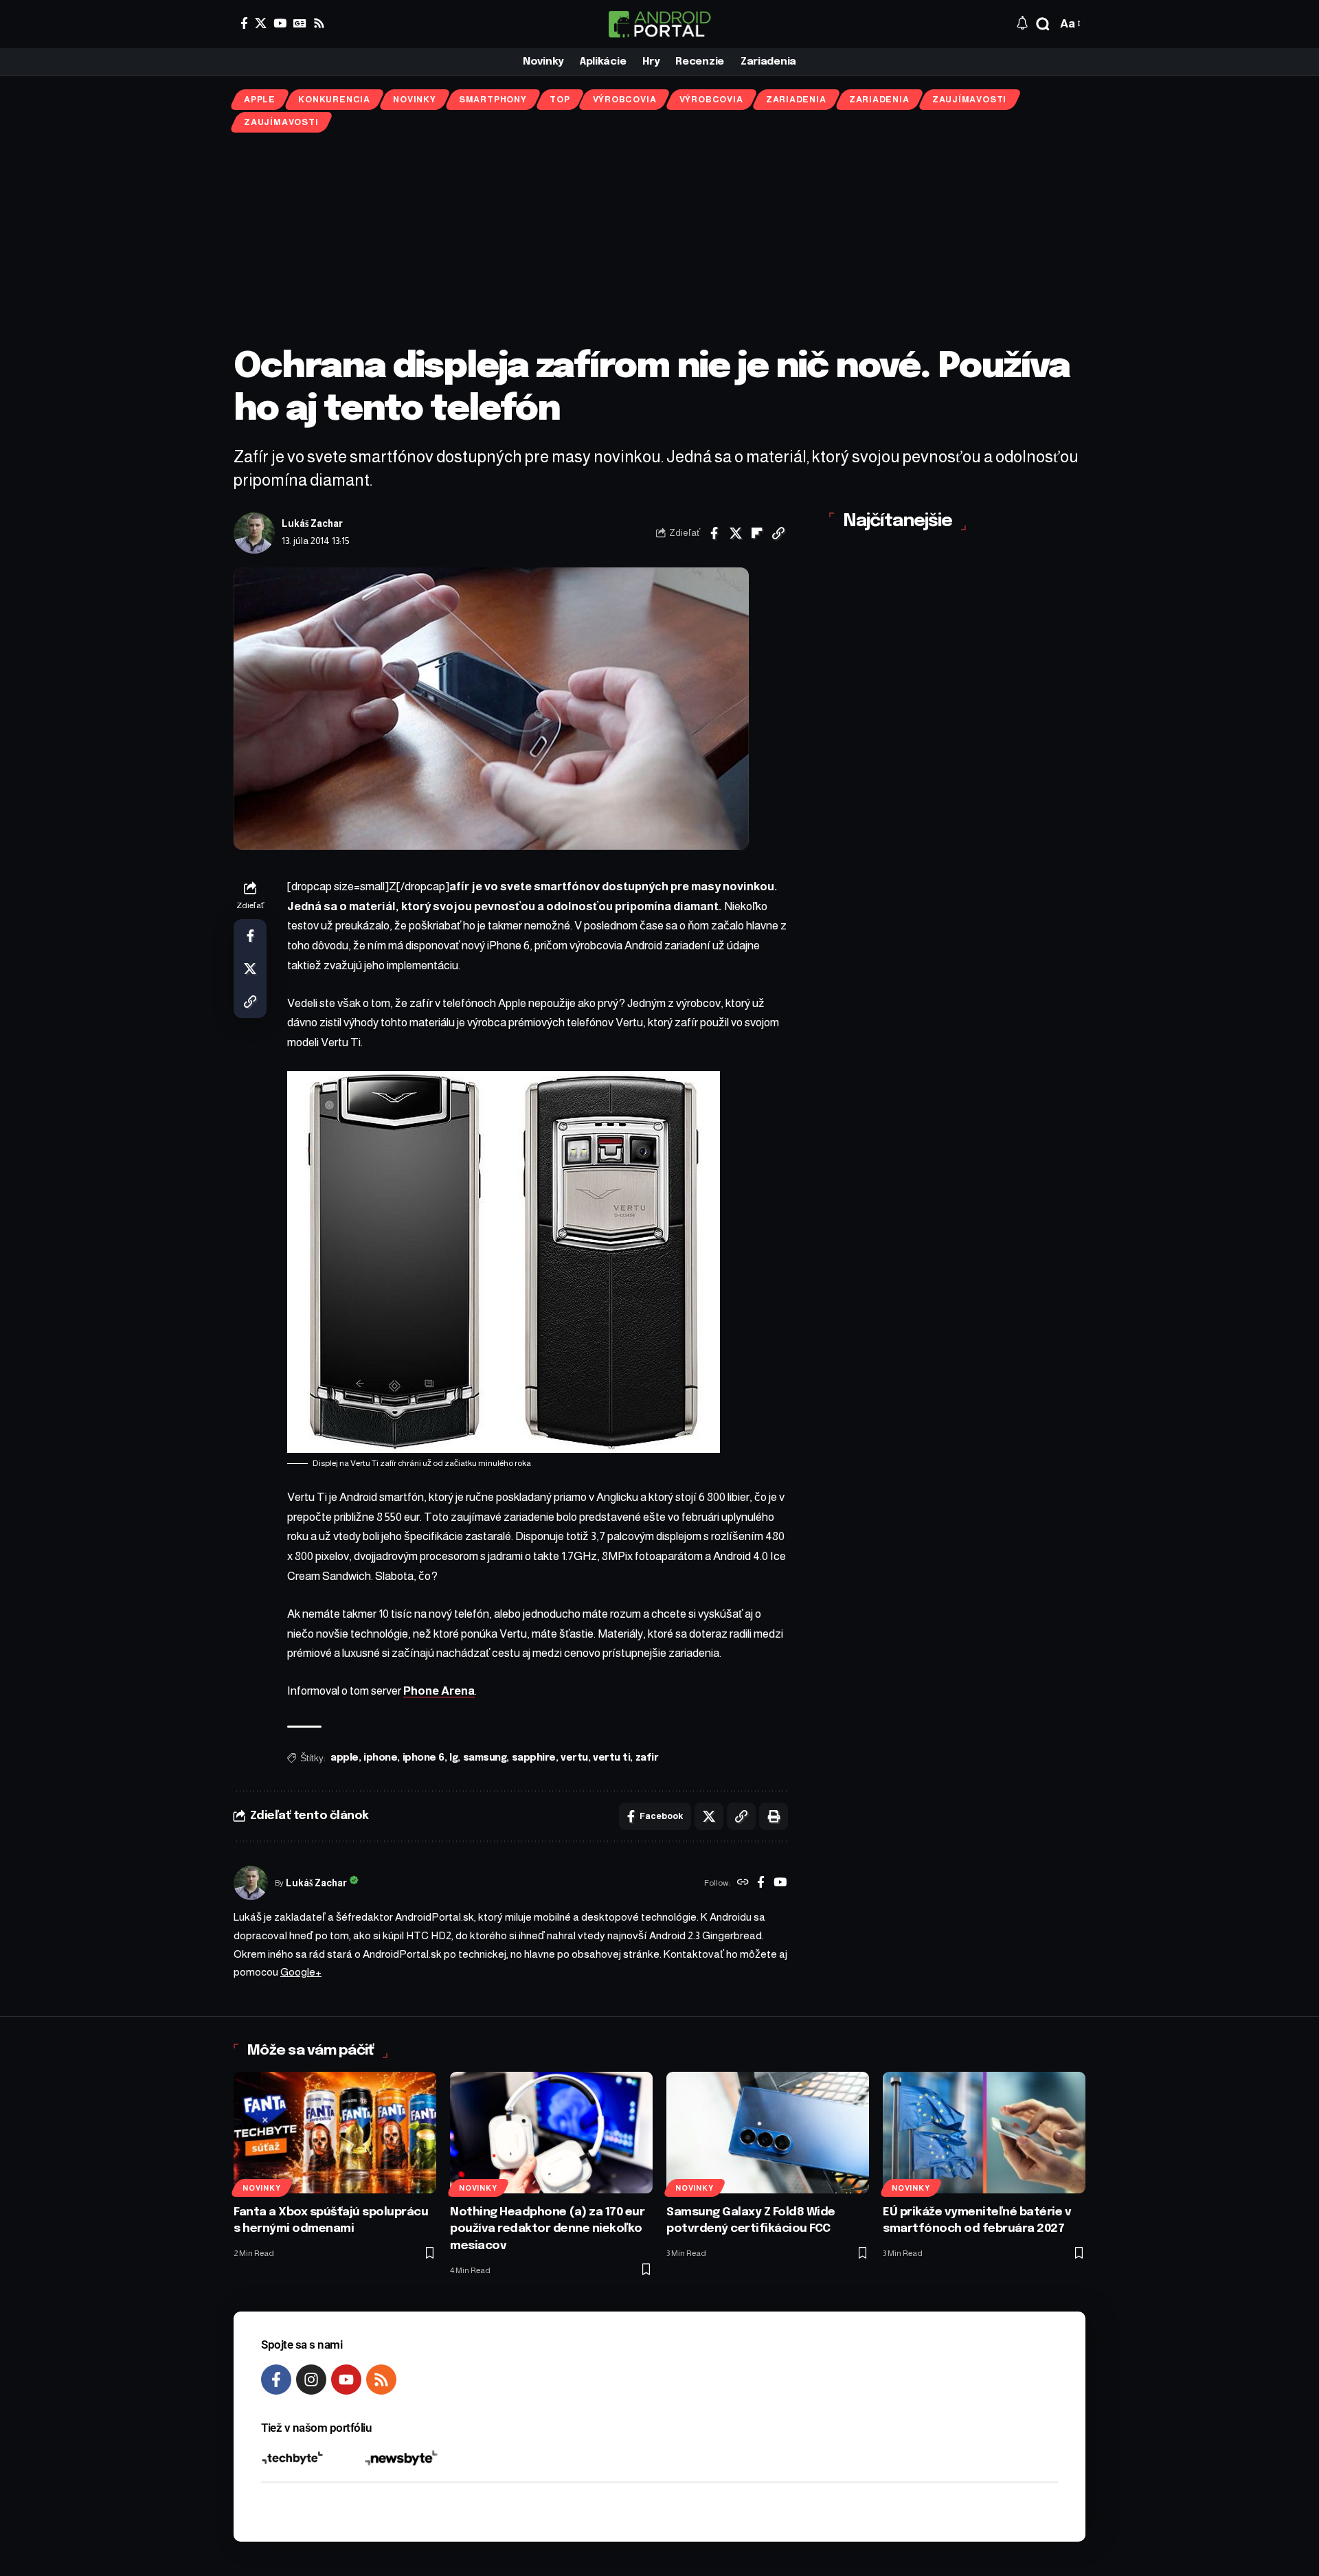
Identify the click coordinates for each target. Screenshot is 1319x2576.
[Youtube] (346, 2380)
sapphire (534, 1758)
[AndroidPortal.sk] (659, 24)
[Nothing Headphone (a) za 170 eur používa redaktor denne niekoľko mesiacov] (551, 2133)
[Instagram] (311, 2380)
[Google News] (300, 23)
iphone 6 (424, 1758)
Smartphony (493, 100)
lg (453, 1758)
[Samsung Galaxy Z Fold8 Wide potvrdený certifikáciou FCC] (768, 2133)
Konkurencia (334, 100)
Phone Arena (439, 1691)
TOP (560, 100)
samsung (485, 1758)
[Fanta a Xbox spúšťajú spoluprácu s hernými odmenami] (335, 2133)
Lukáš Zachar (312, 524)
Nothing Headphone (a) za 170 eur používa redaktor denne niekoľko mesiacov (547, 2229)
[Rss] (319, 23)
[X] (261, 23)
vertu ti (611, 1758)
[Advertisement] (659, 240)
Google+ (301, 1972)
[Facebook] (244, 23)
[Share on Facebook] (714, 533)
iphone (380, 1758)
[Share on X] (736, 533)
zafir (647, 1758)
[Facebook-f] (276, 2380)
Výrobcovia (625, 100)
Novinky (414, 100)
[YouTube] (280, 23)
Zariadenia (796, 100)
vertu (574, 1758)
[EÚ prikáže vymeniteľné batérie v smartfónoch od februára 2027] (984, 2133)
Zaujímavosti (969, 100)
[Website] (743, 1884)
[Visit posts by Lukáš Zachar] (254, 533)
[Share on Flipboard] (757, 533)
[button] (1043, 24)
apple (345, 1758)
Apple (260, 100)
